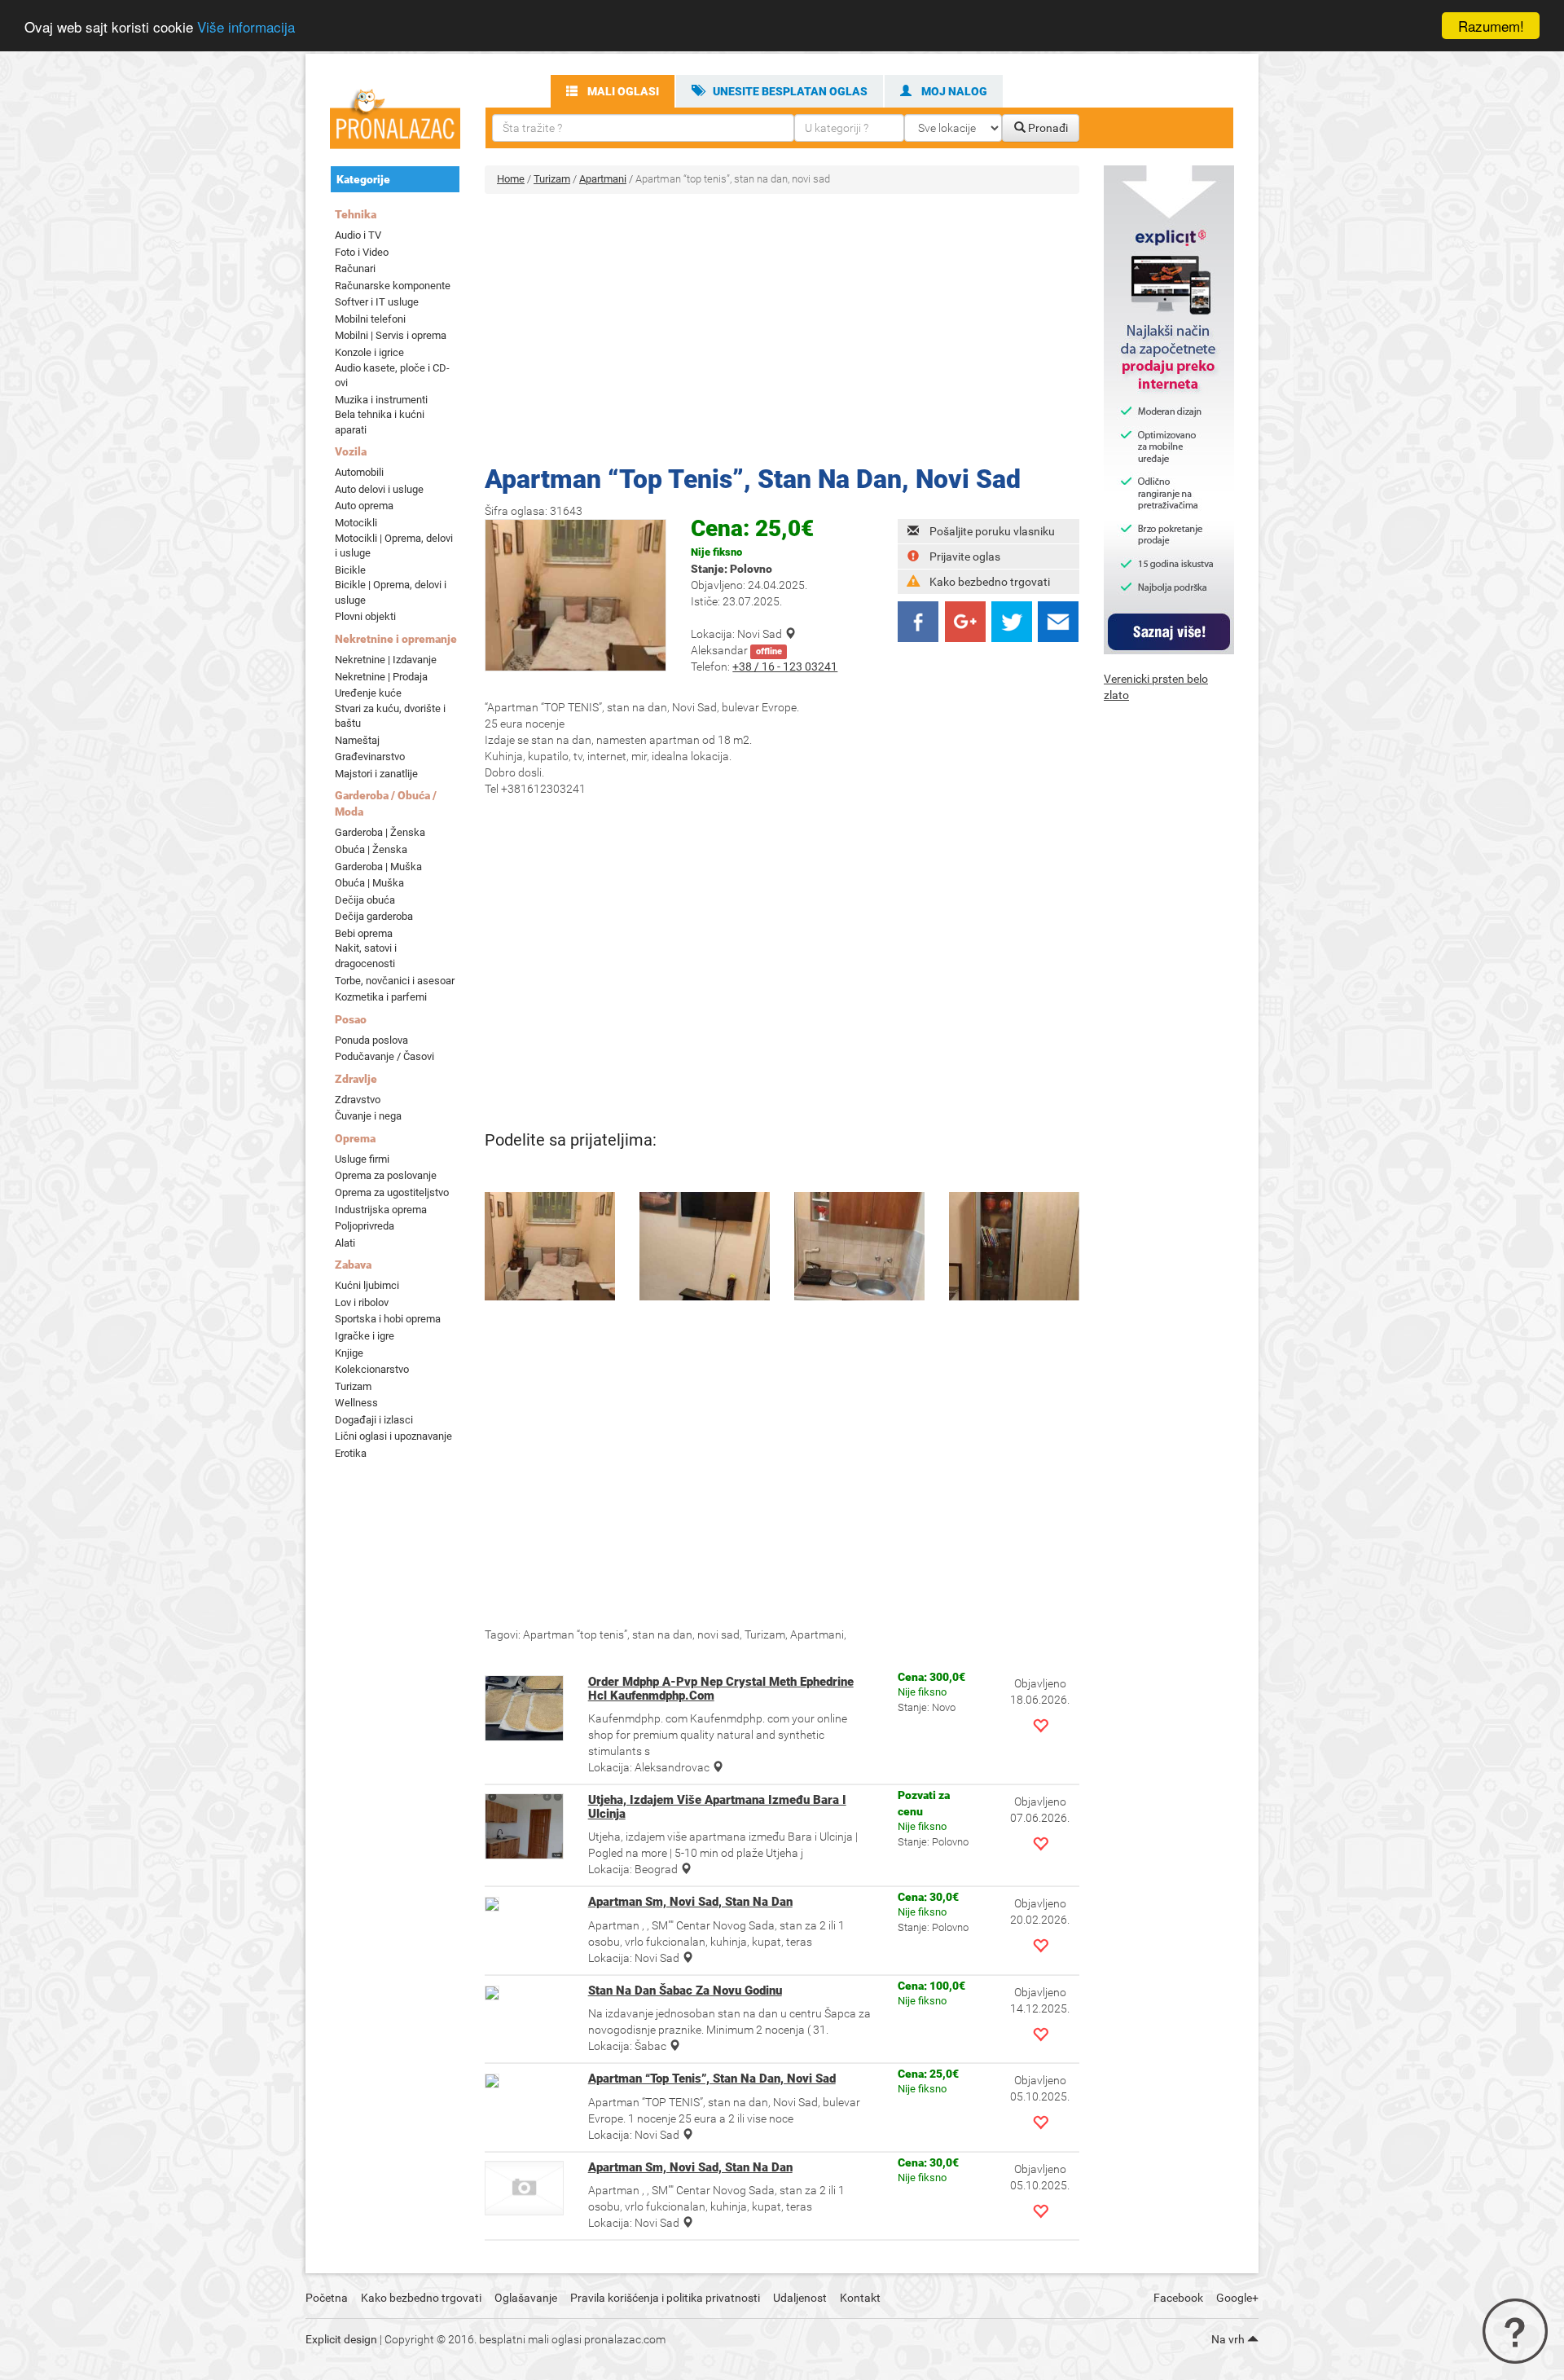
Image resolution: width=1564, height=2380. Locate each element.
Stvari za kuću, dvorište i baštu (390, 716)
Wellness (356, 1403)
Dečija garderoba (374, 916)
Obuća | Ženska (371, 849)
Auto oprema (364, 506)
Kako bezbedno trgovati (990, 582)
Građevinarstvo (370, 757)
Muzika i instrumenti (381, 400)
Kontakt (860, 2298)
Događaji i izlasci (374, 1420)
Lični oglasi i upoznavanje (393, 1436)
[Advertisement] (782, 324)
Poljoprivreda (365, 1226)
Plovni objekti (365, 616)
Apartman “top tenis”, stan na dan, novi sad (753, 479)
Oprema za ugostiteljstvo (392, 1192)
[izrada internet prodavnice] (1169, 409)
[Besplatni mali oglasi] (395, 115)
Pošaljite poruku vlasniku (992, 531)
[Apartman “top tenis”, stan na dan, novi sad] (550, 1246)
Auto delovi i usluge (379, 489)
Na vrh (1229, 2339)
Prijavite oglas (965, 557)
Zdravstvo (358, 1100)
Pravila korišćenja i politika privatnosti (665, 2298)
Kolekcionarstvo (372, 1369)
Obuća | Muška (369, 883)
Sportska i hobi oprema (388, 1319)
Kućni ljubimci (367, 1285)
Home (511, 179)
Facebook (1178, 2298)
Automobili (359, 472)
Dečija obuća (365, 900)
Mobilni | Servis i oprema (391, 335)
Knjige (349, 1353)
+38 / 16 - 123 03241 (785, 666)
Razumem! (1491, 26)
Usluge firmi (362, 1159)
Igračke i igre (365, 1336)
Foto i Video (362, 252)
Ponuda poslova (371, 1040)
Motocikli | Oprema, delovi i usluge (394, 546)
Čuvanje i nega (368, 1116)
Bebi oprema (364, 933)
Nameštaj (357, 740)
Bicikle (350, 570)
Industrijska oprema (381, 1210)
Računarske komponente (393, 286)
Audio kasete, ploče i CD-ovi (392, 376)
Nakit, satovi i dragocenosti (366, 956)
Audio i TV (358, 235)
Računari (355, 268)
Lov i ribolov (362, 1302)
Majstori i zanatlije (376, 774)
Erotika (351, 1453)
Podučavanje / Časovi (384, 1056)
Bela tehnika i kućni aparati (380, 422)
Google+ (1237, 2298)
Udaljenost (800, 2298)
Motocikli (356, 523)
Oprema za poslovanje (386, 1175)
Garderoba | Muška (378, 867)
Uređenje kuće (368, 693)
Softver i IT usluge (377, 302)
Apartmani (603, 179)
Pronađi (1047, 128)
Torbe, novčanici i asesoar (395, 981)
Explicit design (341, 2339)
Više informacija (246, 26)
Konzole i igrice (369, 352)
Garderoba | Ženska (380, 832)
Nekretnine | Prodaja (381, 677)
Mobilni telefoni (370, 319)
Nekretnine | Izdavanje (386, 660)
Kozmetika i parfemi (381, 997)
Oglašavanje (526, 2298)
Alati (345, 1243)
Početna (327, 2298)
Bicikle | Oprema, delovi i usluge (391, 592)
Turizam (353, 1386)
